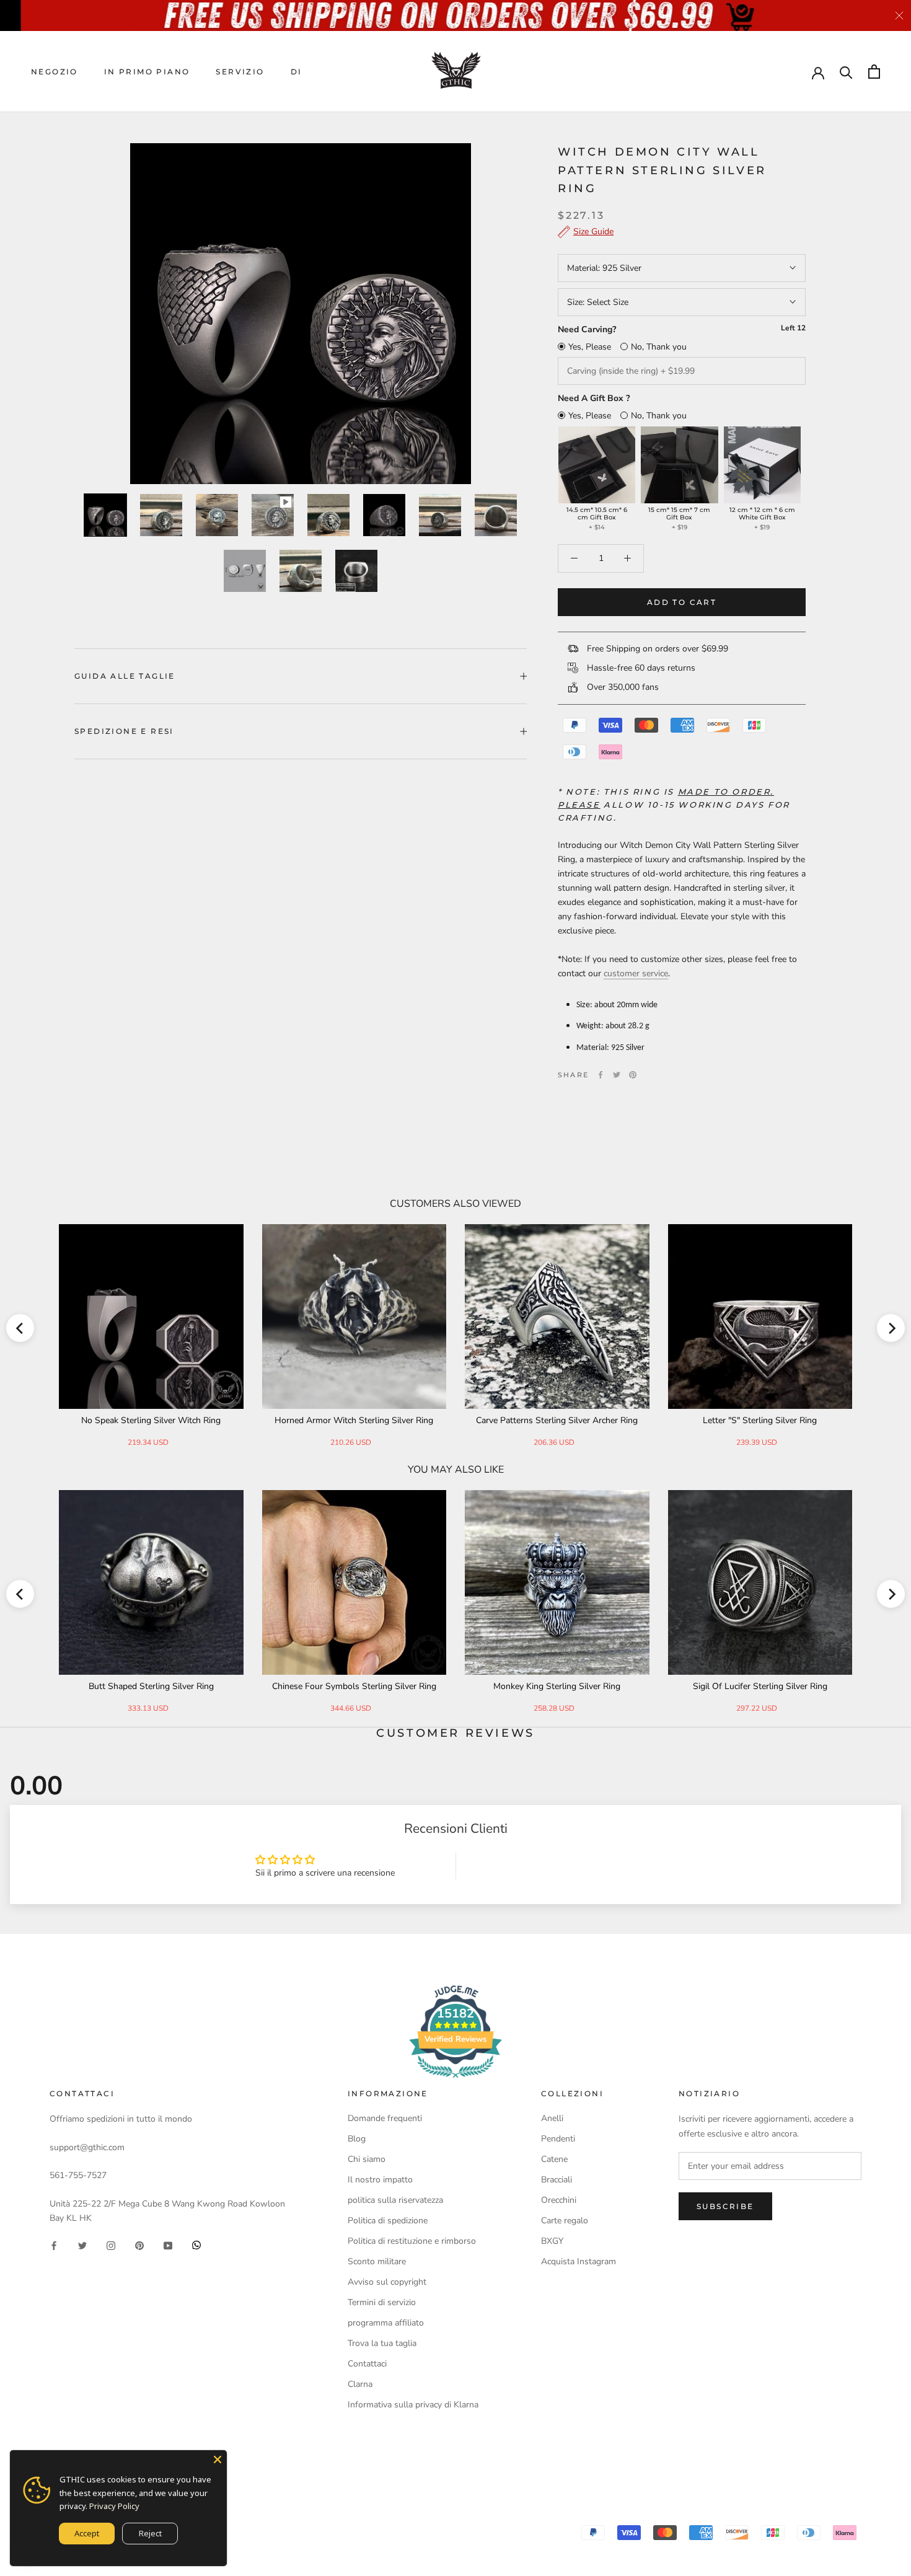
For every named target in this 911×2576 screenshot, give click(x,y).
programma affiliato (386, 2323)
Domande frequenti (385, 2118)
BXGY (552, 2241)
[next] (891, 1328)
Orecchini (559, 2200)
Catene (554, 2159)
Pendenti (558, 2139)
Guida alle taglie (125, 676)
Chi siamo (367, 2159)
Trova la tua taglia (382, 2343)
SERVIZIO (240, 72)
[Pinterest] (633, 1075)
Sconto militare (377, 2261)
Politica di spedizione (388, 2221)
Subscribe (725, 2206)
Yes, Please (590, 347)
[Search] (846, 72)
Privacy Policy (114, 2506)
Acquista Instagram (579, 2261)
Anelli (552, 2118)
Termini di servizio (382, 2302)
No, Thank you (659, 347)
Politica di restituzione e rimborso (412, 2241)
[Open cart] (874, 72)
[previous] (20, 1328)
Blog (357, 2139)
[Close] (218, 2459)
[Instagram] (111, 2245)
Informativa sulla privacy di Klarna (413, 2405)
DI (297, 72)
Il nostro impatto (380, 2180)
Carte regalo (565, 2221)
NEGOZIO (55, 72)
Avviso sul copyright (387, 2282)
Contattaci (367, 2364)
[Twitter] (617, 1075)
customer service (636, 973)
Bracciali (557, 2180)
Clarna (360, 2384)
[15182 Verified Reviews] (455, 2080)
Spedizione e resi (124, 731)
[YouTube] (168, 2245)
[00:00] (301, 314)
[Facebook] (601, 1075)
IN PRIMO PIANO (147, 72)
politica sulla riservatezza (395, 2200)
